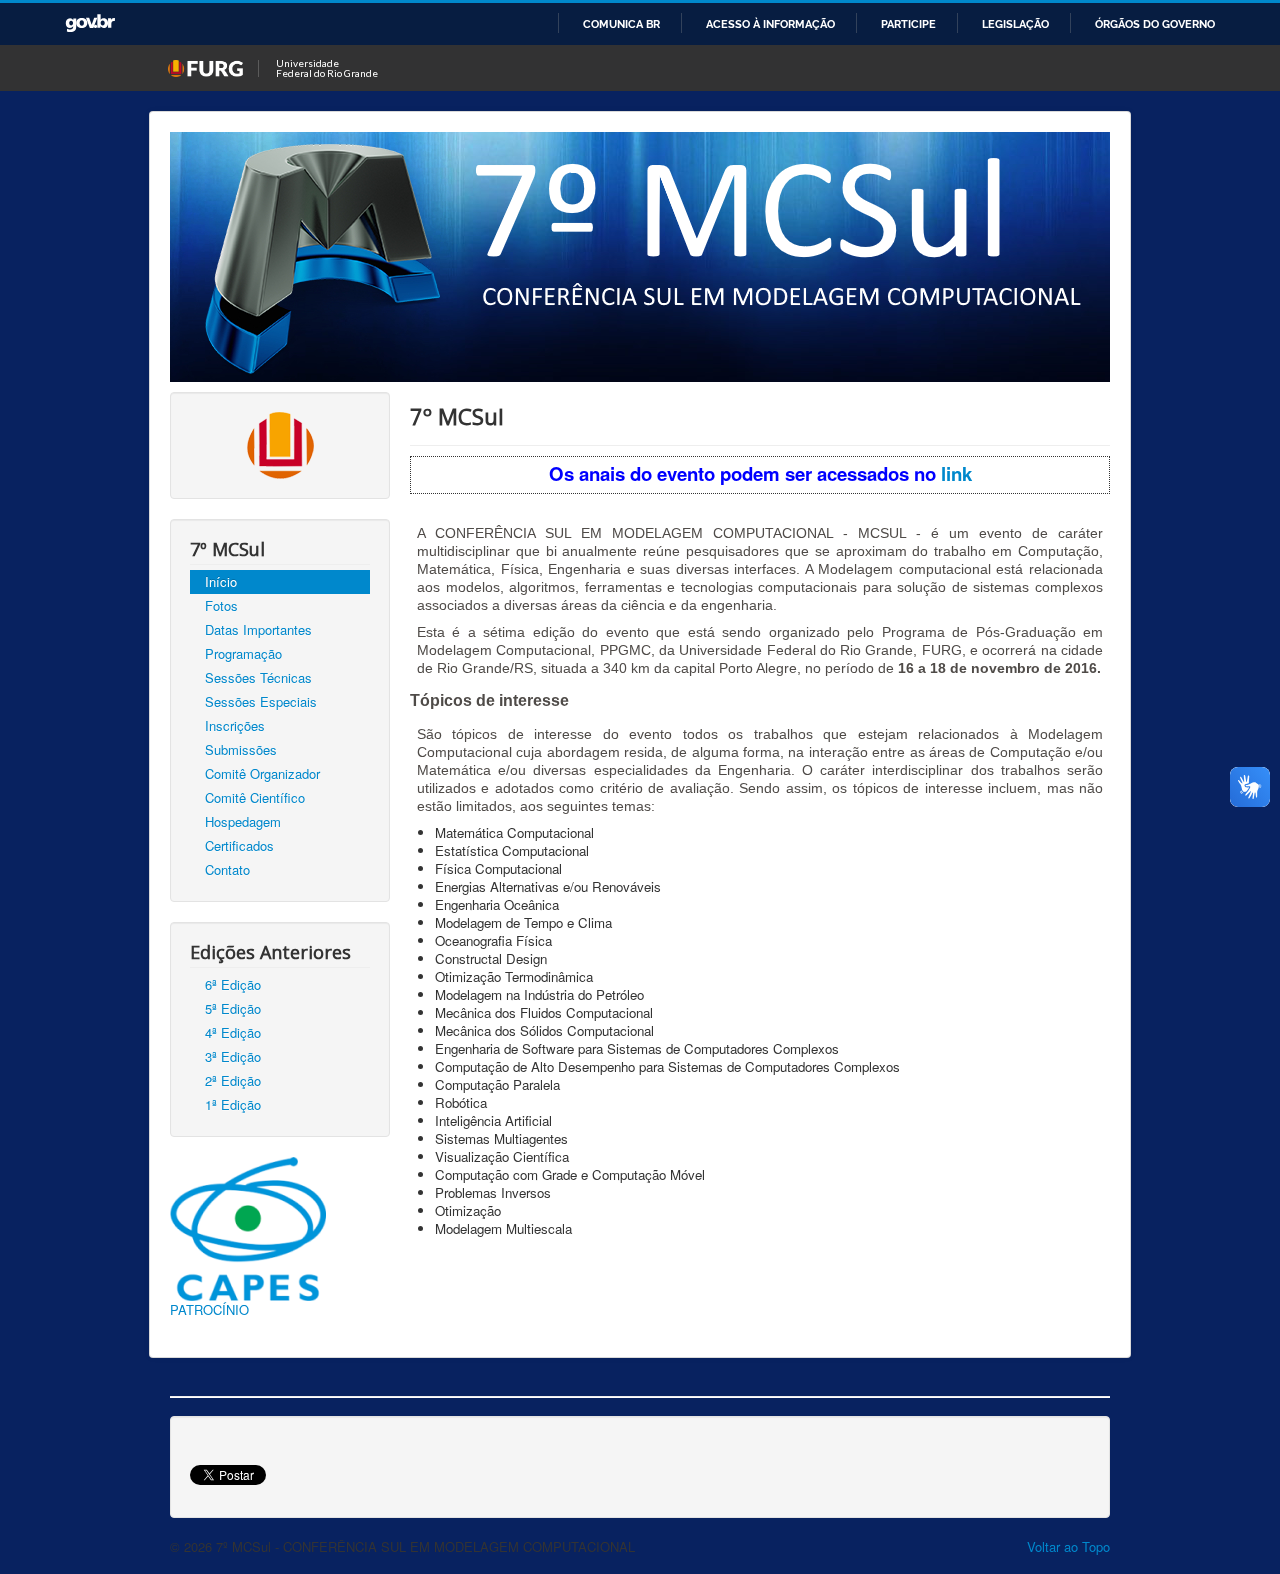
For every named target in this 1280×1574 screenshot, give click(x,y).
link (956, 473)
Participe (908, 24)
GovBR (90, 23)
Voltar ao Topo (1068, 1546)
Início (221, 581)
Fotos (221, 605)
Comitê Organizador (262, 773)
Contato (227, 869)
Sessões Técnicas (258, 677)
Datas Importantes (258, 629)
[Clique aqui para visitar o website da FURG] (280, 443)
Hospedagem (243, 821)
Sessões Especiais (261, 701)
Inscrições (235, 725)
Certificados (239, 845)
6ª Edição (233, 984)
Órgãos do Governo (1155, 24)
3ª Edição (233, 1056)
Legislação (1015, 24)
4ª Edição (233, 1032)
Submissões (241, 749)
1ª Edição (233, 1104)
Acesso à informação (770, 24)
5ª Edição (233, 1008)
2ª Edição (233, 1080)
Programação (243, 653)
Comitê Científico (255, 797)
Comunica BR (621, 24)
